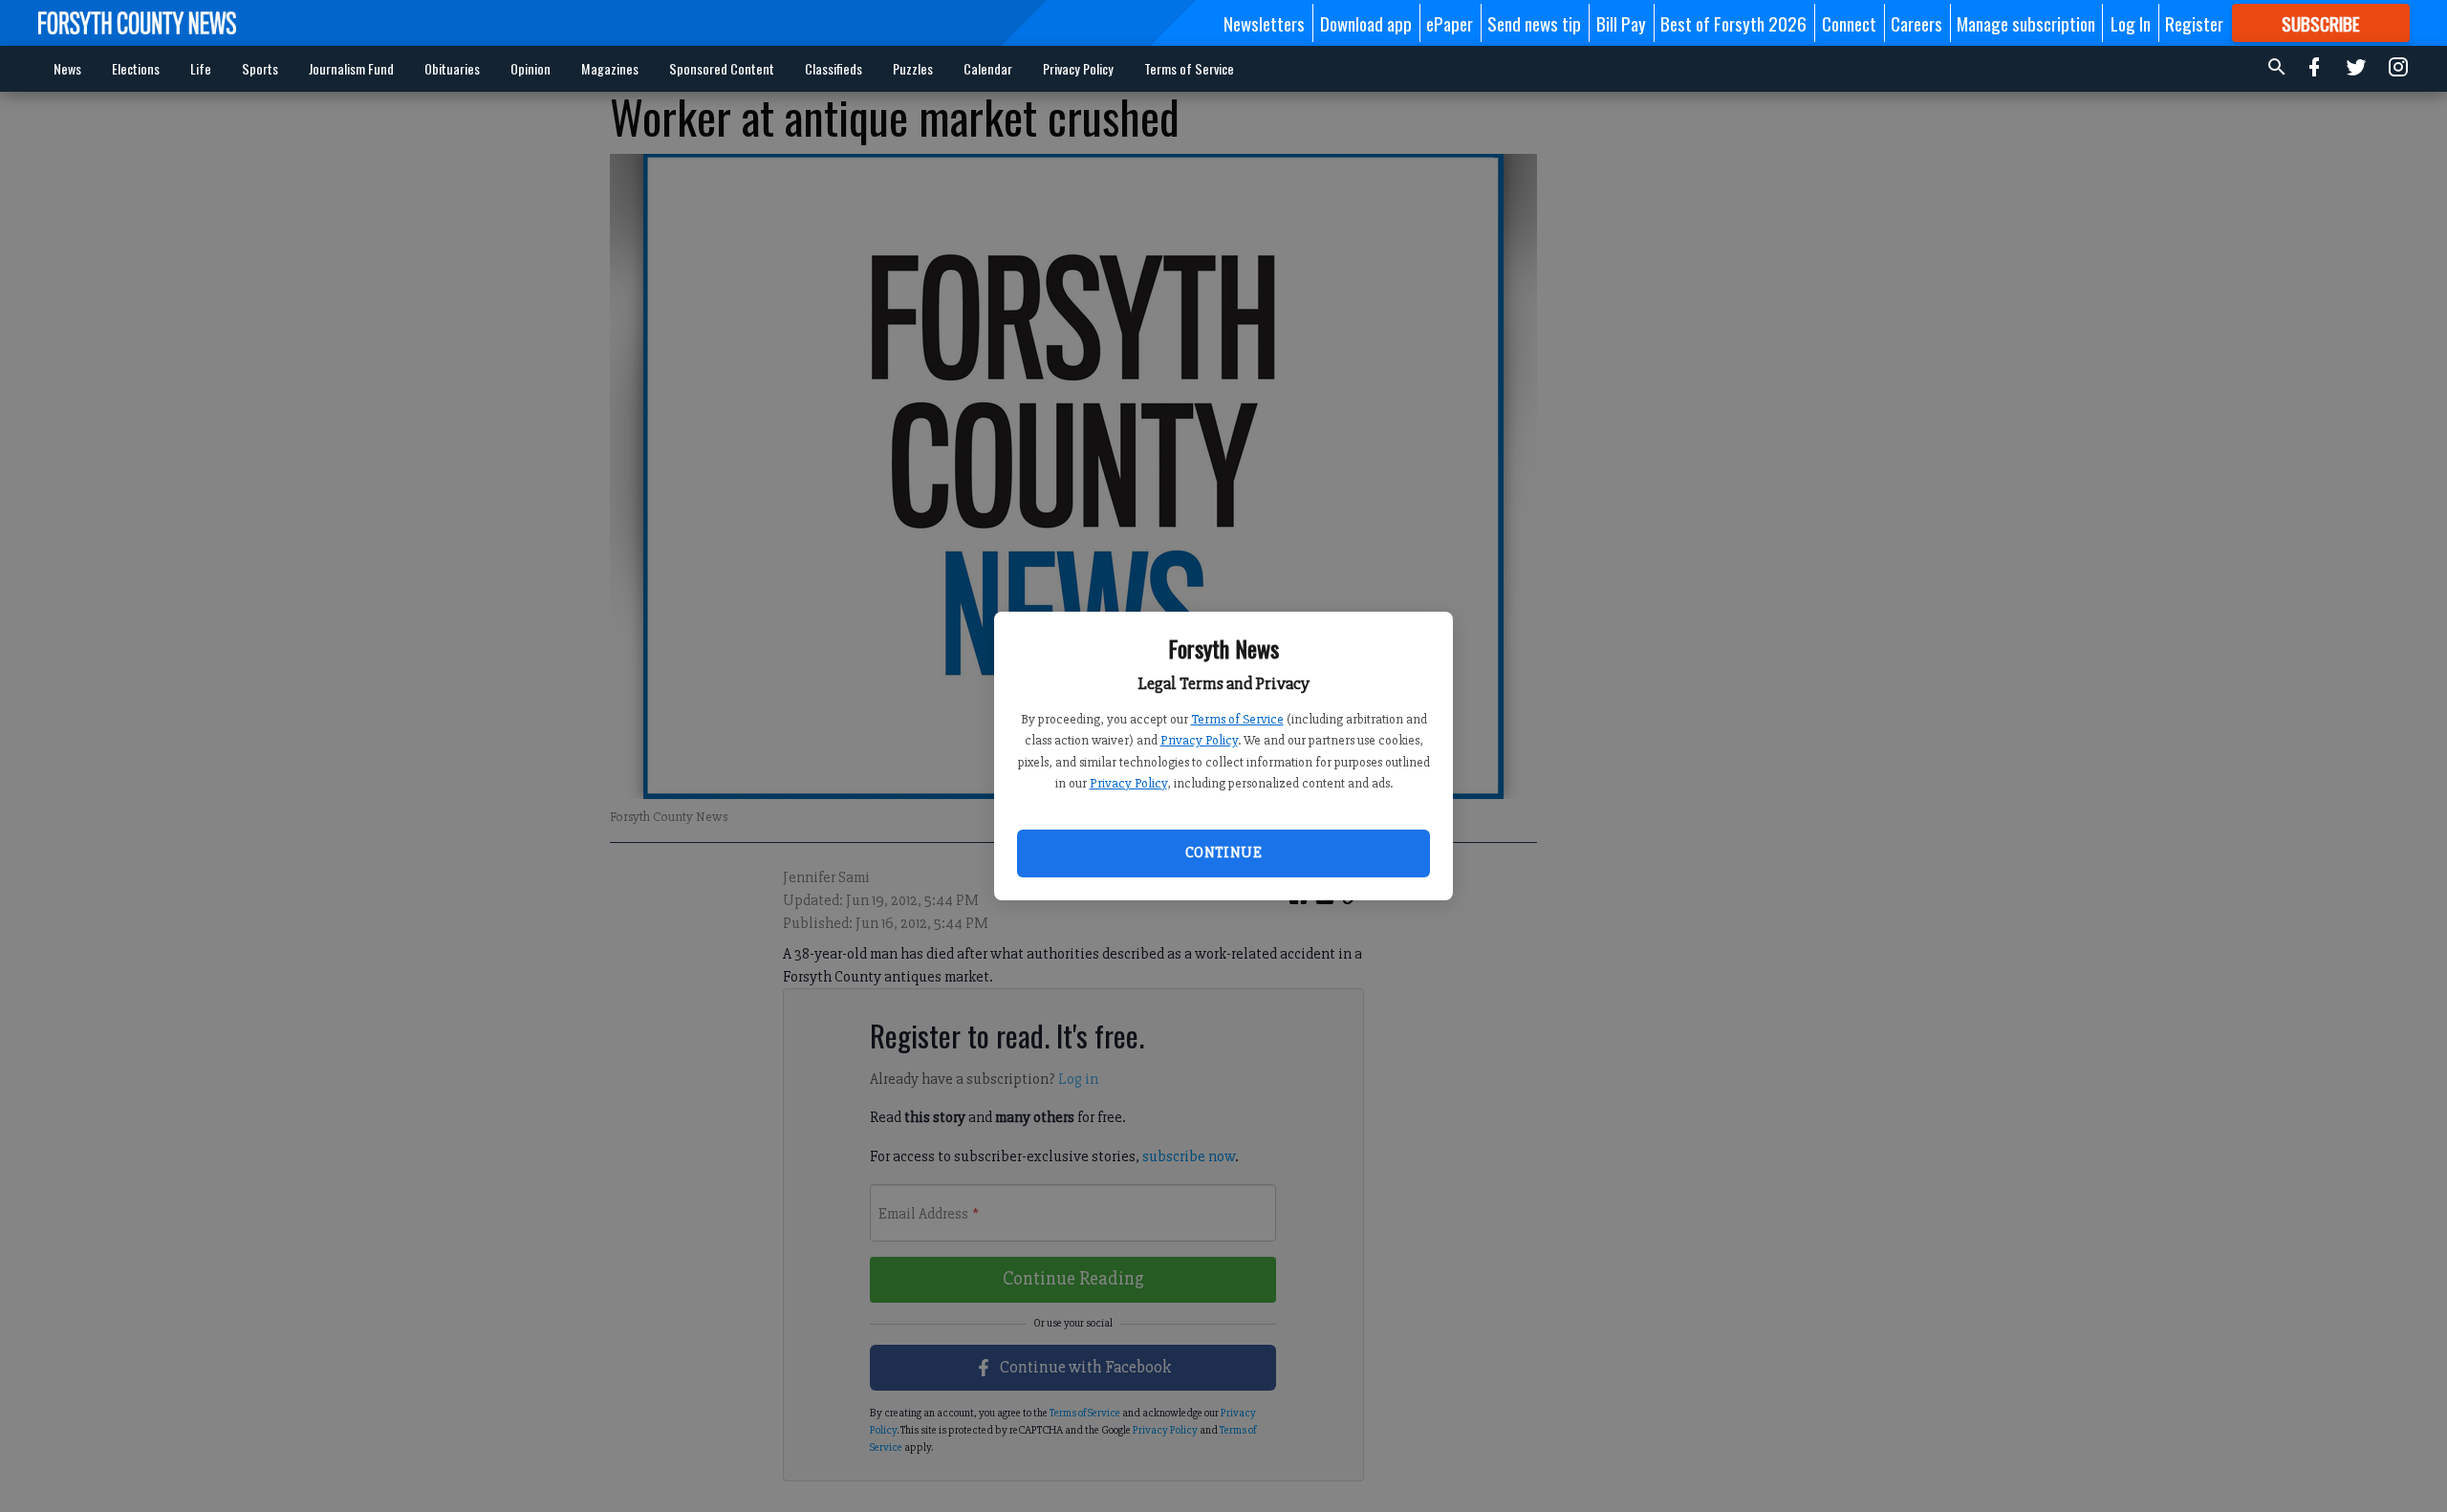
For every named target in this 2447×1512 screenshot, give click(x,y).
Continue (1223, 853)
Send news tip (1534, 23)
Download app (1366, 23)
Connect (1849, 23)
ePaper (1450, 23)
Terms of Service (1237, 719)
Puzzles (913, 68)
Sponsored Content (722, 68)
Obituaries (452, 68)
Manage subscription (2026, 23)
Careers (1916, 23)
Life (201, 68)
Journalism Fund (351, 68)
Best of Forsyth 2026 (1733, 23)
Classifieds (834, 68)
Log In (2131, 23)
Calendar (988, 68)
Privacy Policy (1199, 740)
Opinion (531, 68)
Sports (260, 68)
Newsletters (1264, 23)
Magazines (610, 68)
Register (2194, 23)
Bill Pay (1621, 23)
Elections (136, 68)
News (67, 68)
